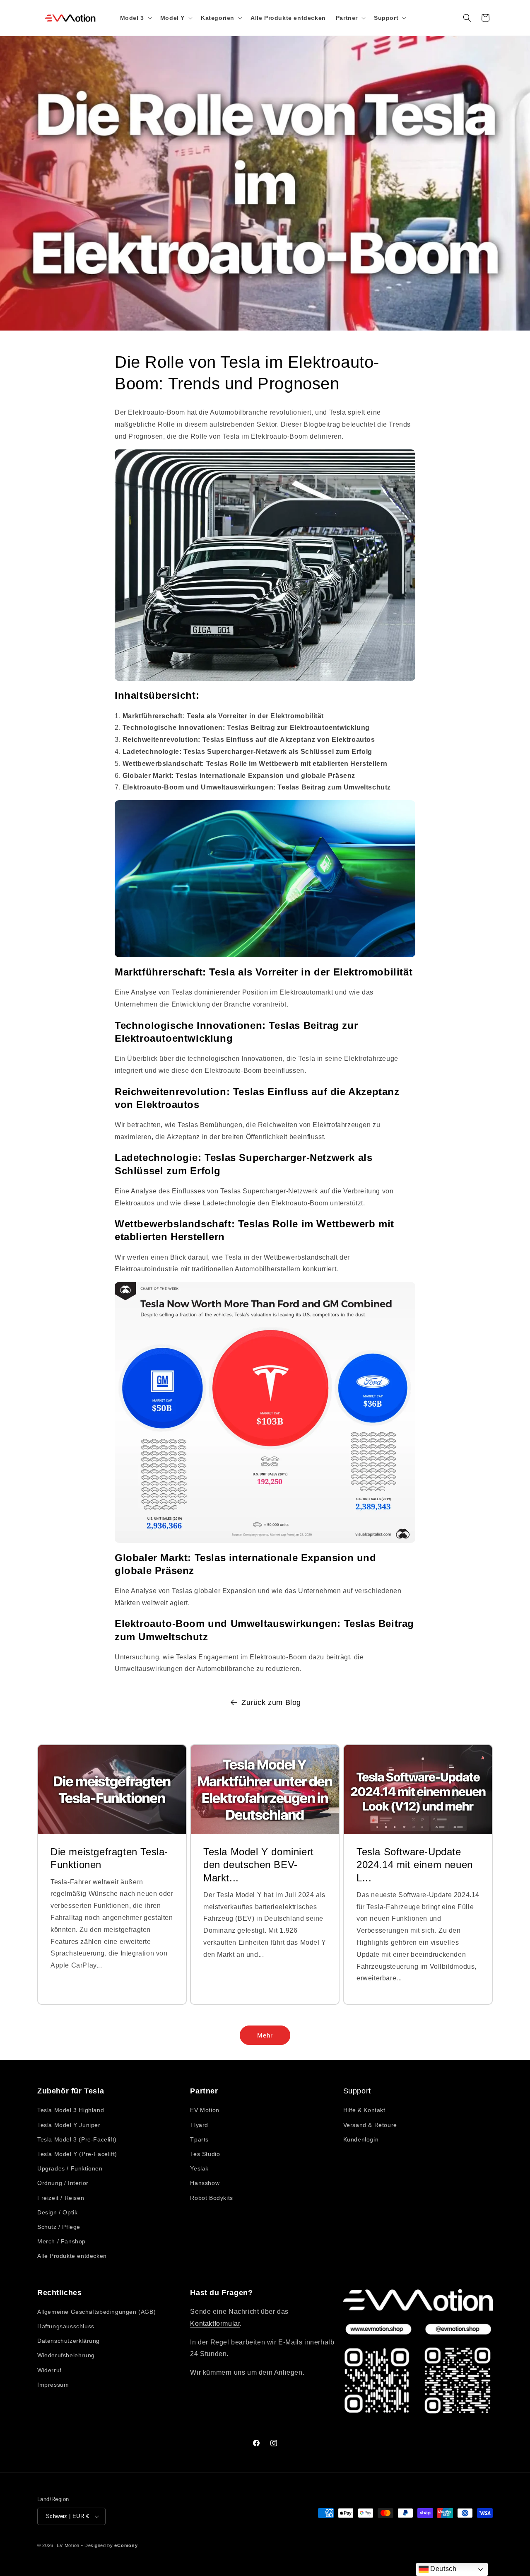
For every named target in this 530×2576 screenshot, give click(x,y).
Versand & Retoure (370, 2125)
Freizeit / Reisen (61, 2197)
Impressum (53, 2385)
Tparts (199, 2139)
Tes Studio (205, 2154)
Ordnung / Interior (63, 2183)
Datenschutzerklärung (69, 2341)
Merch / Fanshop (61, 2241)
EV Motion (205, 2110)
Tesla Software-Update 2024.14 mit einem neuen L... (415, 1865)
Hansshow (205, 2183)
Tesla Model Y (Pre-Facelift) (77, 2154)
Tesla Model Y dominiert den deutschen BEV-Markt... (259, 1865)
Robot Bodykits (211, 2197)
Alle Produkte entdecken (72, 2256)
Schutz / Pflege (59, 2227)
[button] (135, 18)
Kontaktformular (215, 2324)
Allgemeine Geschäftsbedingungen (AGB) (96, 2312)
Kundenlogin (361, 2139)
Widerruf (49, 2370)
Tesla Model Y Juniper (69, 2125)
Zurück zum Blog (271, 1702)
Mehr (265, 2035)
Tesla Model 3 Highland (71, 2110)
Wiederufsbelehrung (66, 2356)
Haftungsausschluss (66, 2327)
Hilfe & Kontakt (364, 2110)
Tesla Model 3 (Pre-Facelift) (77, 2139)
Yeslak (199, 2168)
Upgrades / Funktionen (70, 2168)
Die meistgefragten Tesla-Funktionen (109, 1858)
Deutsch (443, 2569)
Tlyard (199, 2125)
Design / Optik (57, 2212)
